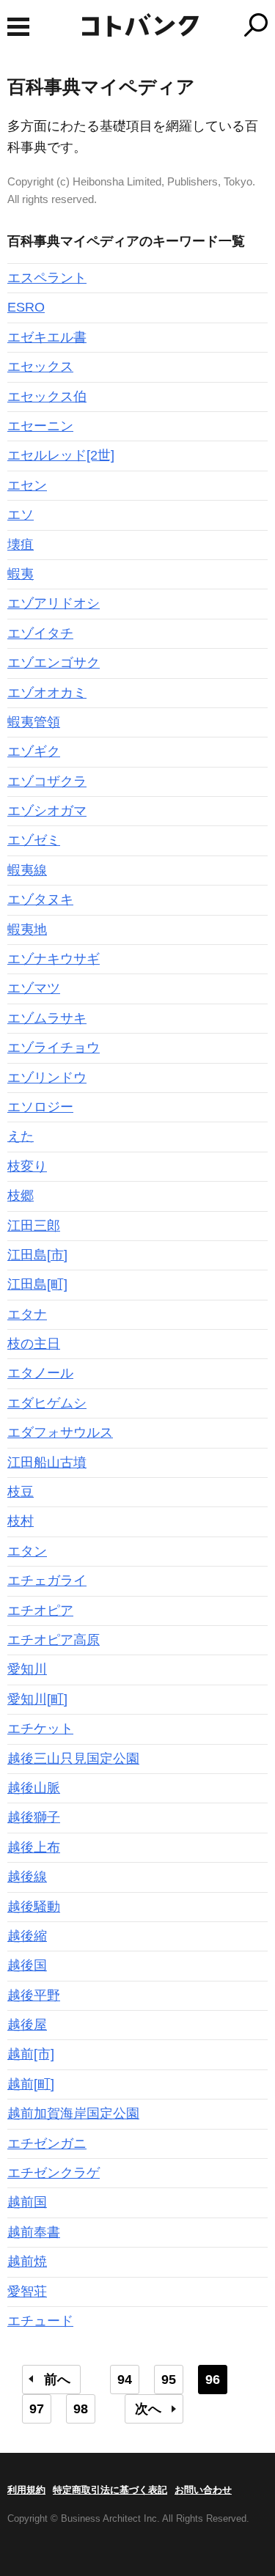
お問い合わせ (203, 2490)
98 (81, 2409)
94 (125, 2380)
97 (37, 2409)
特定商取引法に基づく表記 (110, 2490)
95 (169, 2380)
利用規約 (26, 2490)
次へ (148, 2409)
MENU (18, 27)
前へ (57, 2380)
